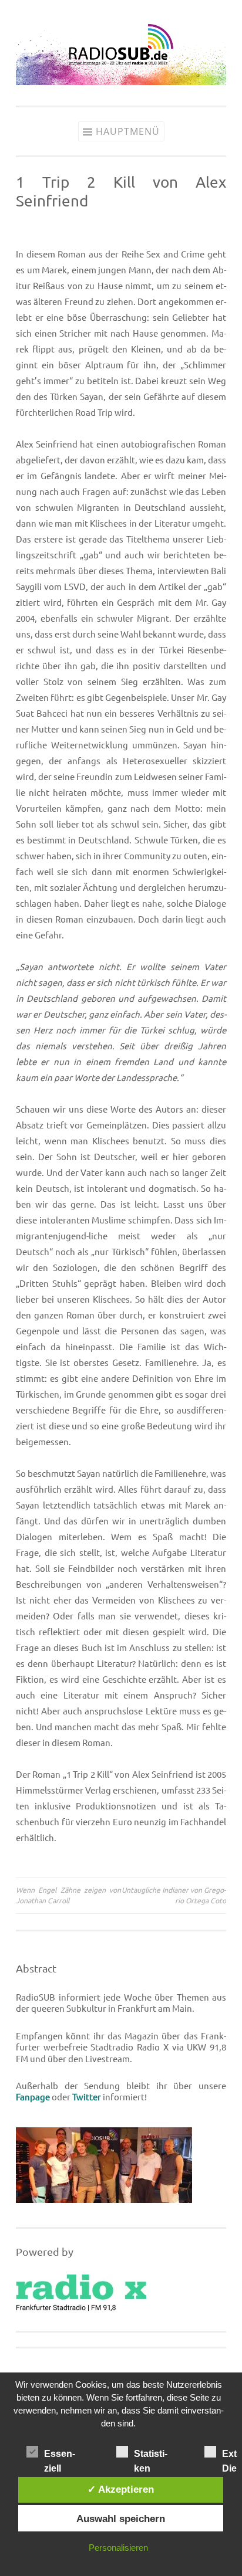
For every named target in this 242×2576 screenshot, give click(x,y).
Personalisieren (118, 2548)
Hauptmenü (128, 131)
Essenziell (60, 2455)
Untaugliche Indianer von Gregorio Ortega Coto (174, 1895)
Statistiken (151, 2455)
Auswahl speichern (121, 2519)
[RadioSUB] (121, 82)
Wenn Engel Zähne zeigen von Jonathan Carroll (68, 1895)
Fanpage (33, 2097)
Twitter (87, 2097)
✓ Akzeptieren (121, 2489)
